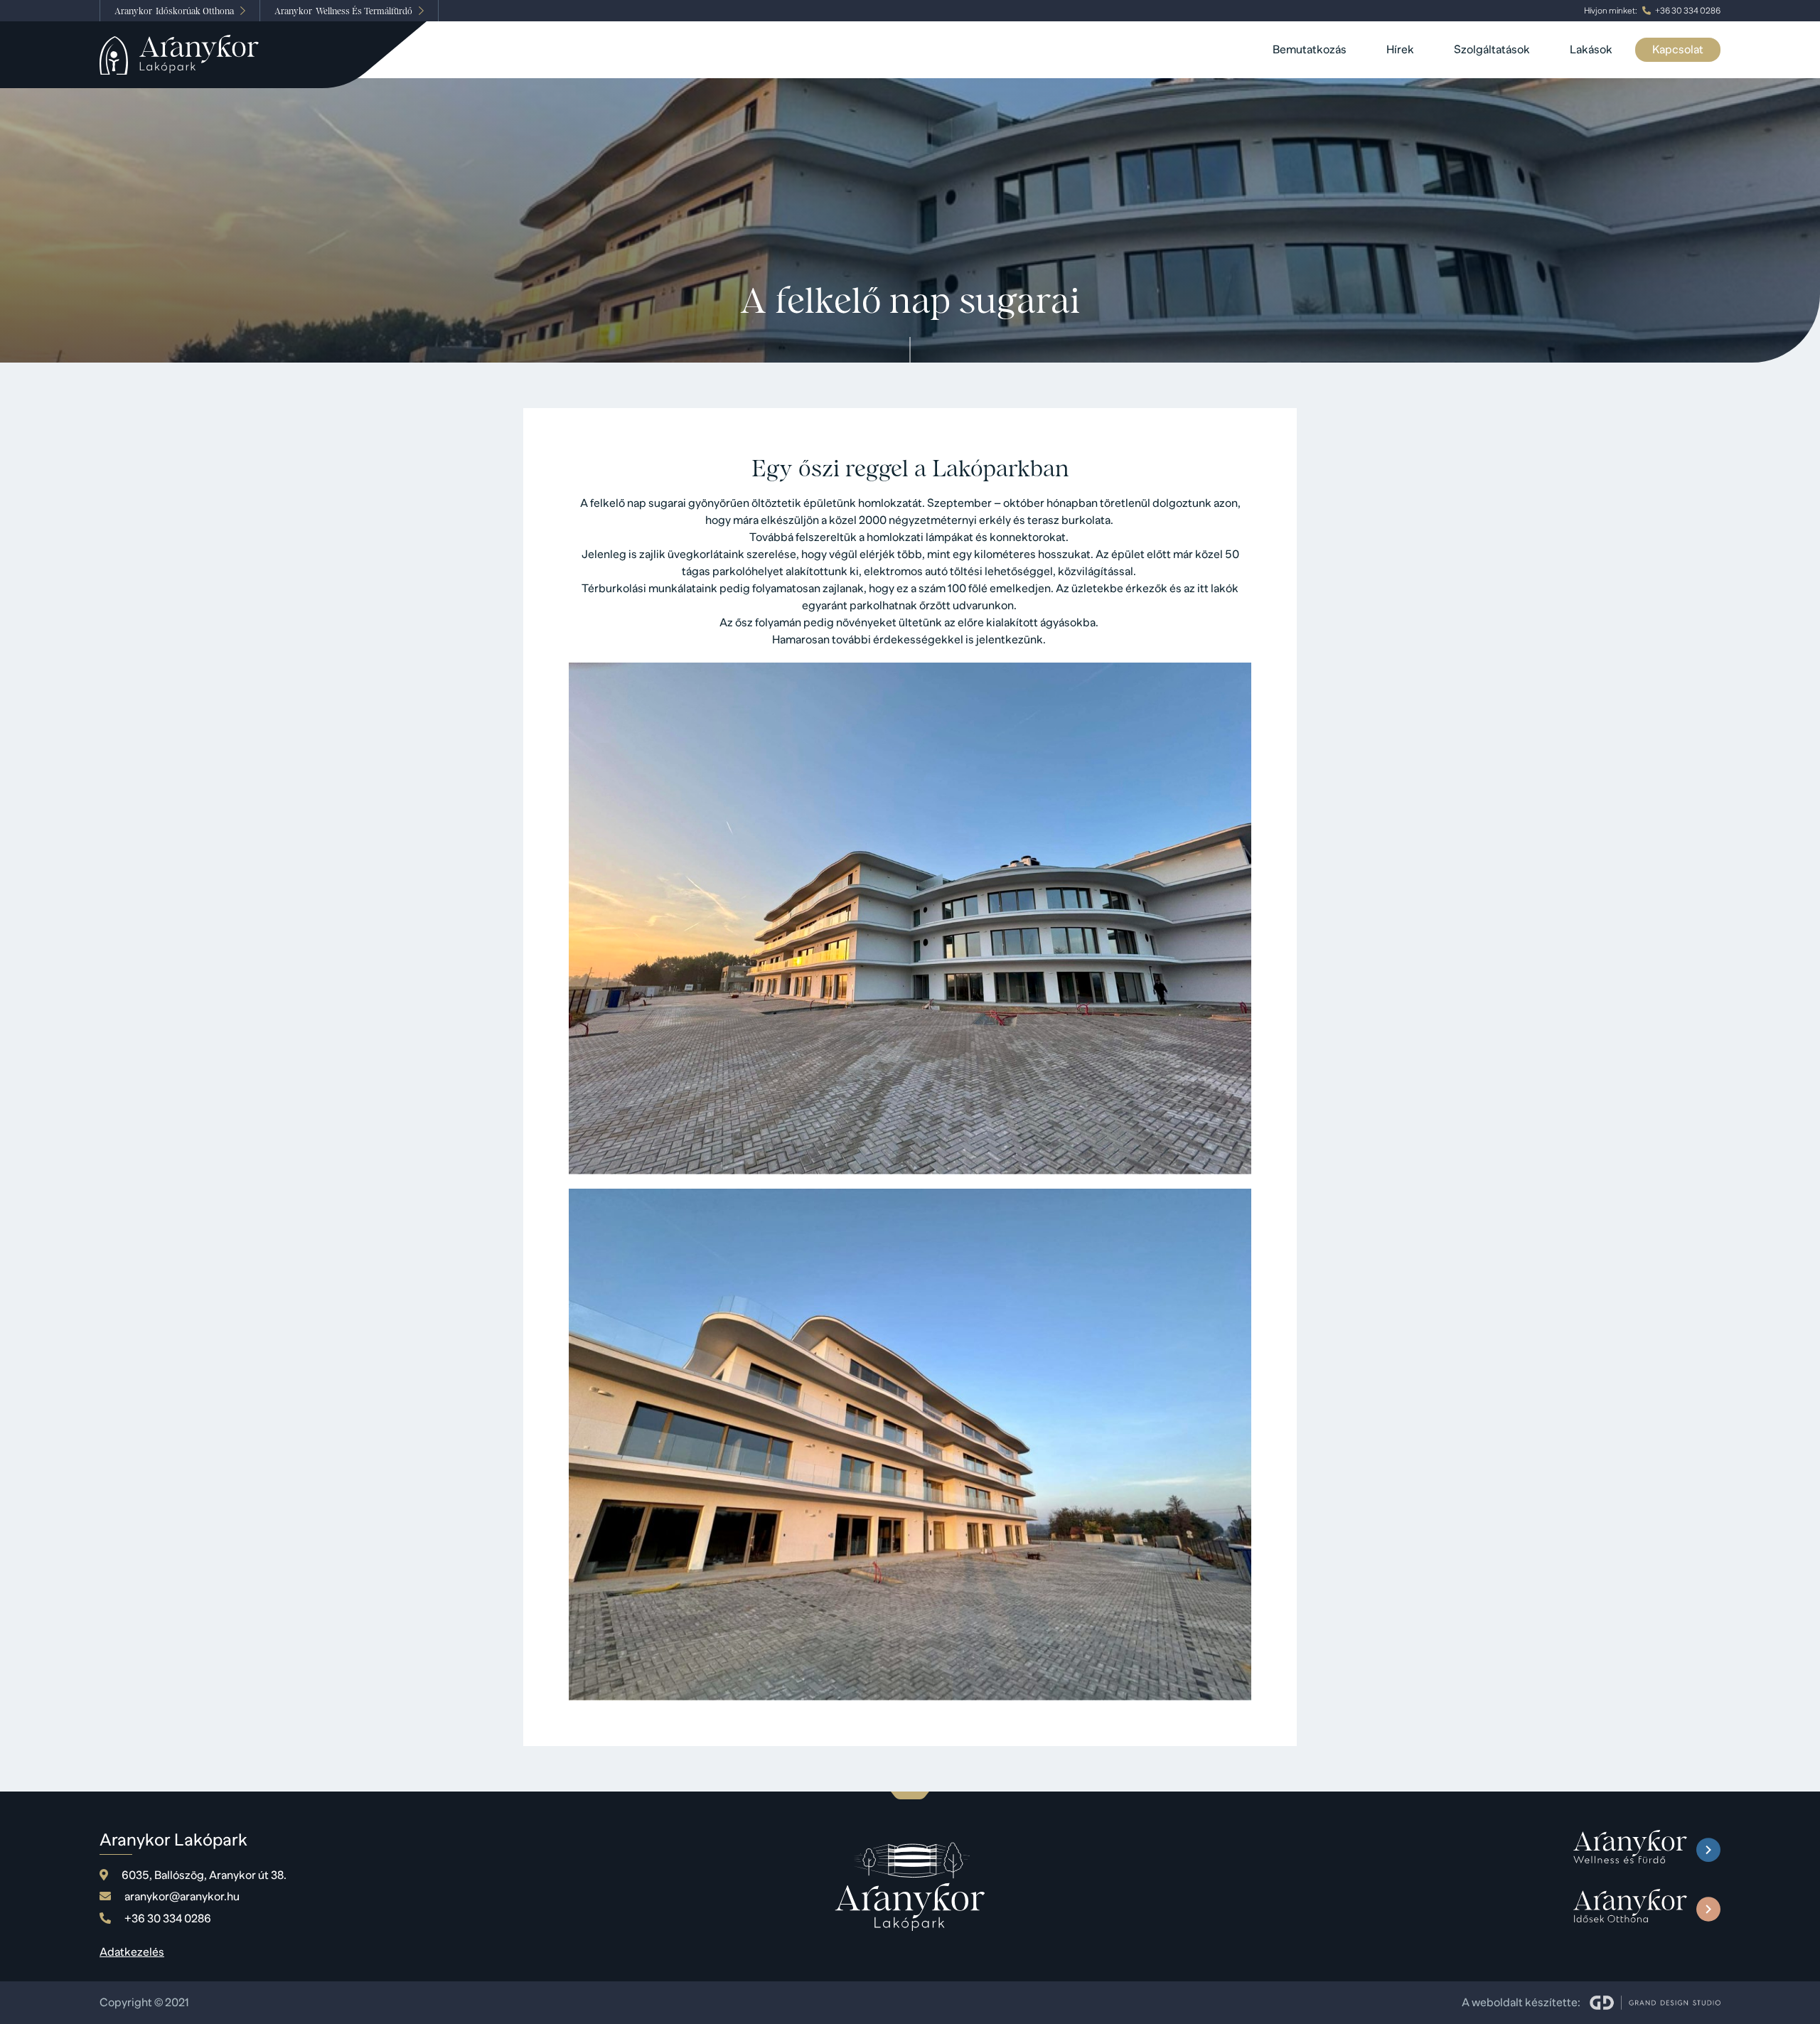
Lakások (1591, 50)
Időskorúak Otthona (174, 11)
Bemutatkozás (1310, 50)
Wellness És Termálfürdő (343, 11)
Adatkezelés (132, 1952)
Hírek (1400, 50)
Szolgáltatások (1492, 50)
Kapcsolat (1678, 50)
